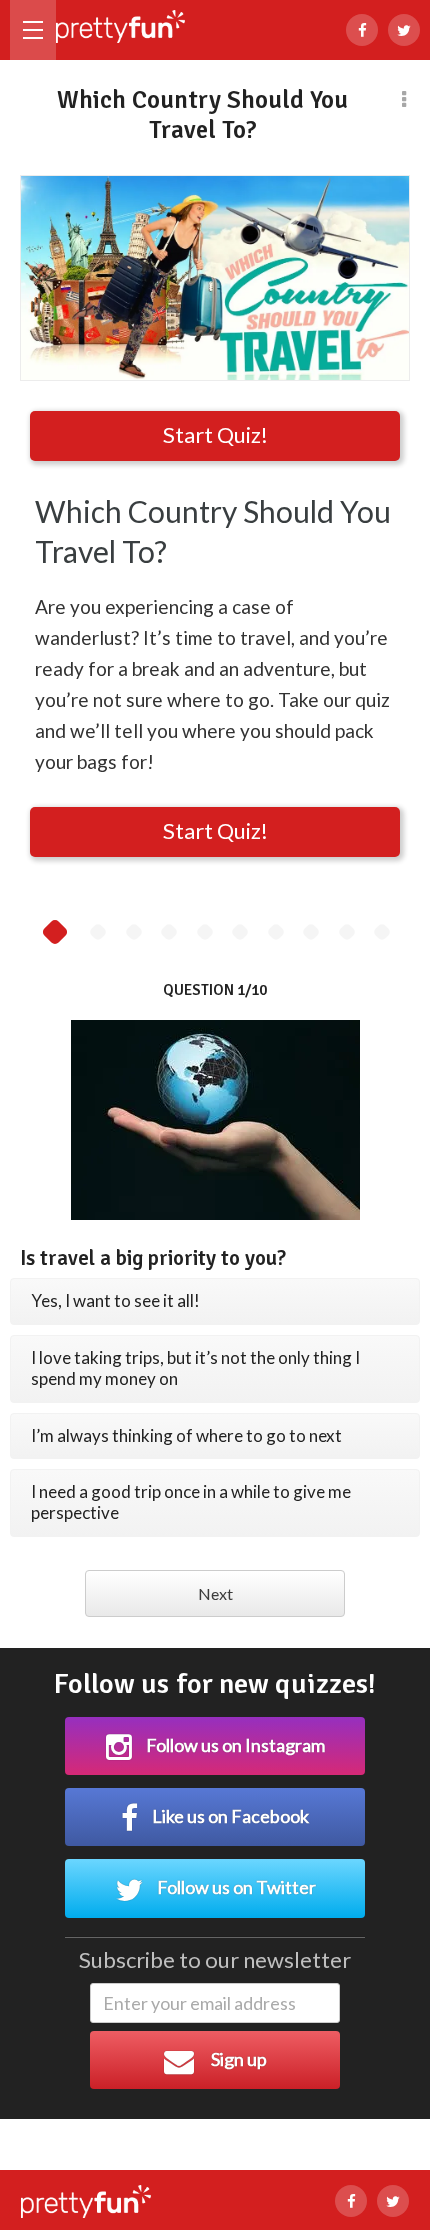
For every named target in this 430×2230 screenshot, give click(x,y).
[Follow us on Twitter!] (404, 30)
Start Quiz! (215, 434)
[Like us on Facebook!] (362, 30)
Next (215, 1593)
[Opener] (33, 30)
